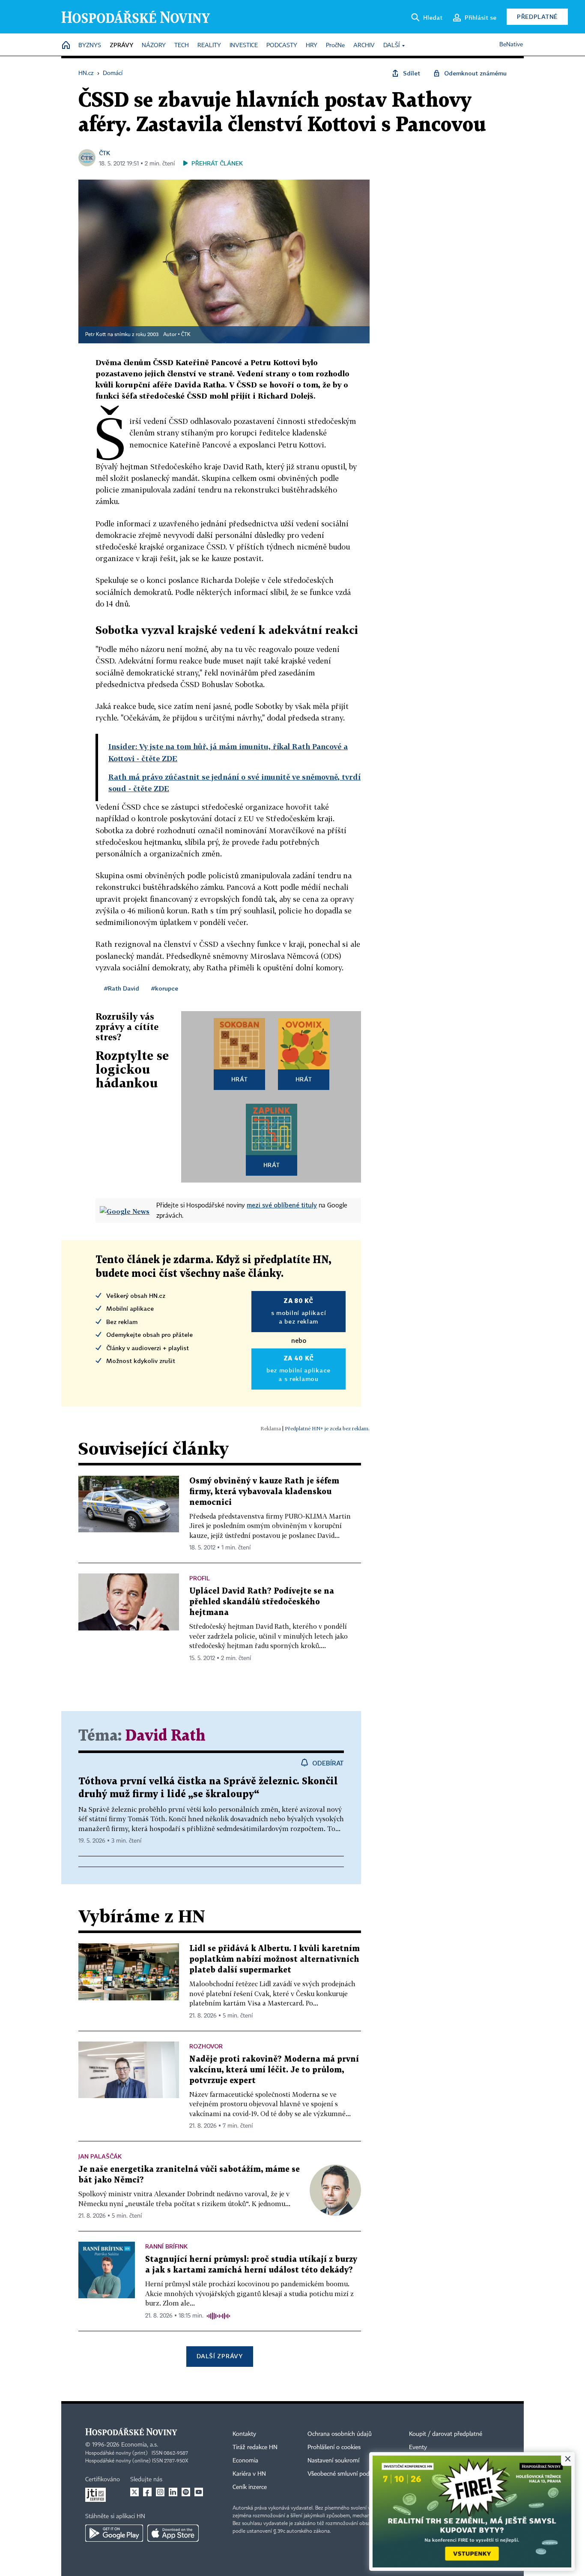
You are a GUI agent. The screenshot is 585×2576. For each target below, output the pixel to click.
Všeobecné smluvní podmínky (346, 2474)
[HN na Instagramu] (160, 2492)
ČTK (104, 153)
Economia (245, 2461)
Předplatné (537, 17)
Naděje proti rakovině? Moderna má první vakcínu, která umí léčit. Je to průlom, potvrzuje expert (274, 2070)
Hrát (240, 1079)
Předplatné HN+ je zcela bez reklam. (327, 1428)
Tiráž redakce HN (255, 2447)
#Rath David (122, 988)
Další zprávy (219, 2356)
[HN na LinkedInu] (173, 2492)
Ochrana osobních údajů (340, 2434)
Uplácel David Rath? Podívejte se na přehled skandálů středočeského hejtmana (262, 1602)
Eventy (418, 2447)
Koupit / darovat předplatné (446, 2434)
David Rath (166, 1736)
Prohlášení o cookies (334, 2447)
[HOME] (66, 46)
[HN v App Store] (173, 2533)
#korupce (165, 988)
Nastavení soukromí (333, 2461)
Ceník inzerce (250, 2487)
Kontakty (244, 2434)
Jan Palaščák (100, 2156)
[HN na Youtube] (199, 2492)
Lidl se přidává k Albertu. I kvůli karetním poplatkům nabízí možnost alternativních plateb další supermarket (275, 1959)
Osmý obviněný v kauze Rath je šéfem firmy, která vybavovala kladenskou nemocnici (264, 1492)
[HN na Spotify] (186, 2492)
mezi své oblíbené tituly (282, 1205)
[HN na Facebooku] (147, 2492)
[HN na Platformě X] (134, 2492)
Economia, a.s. (140, 2445)
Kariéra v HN (249, 2474)
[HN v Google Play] (114, 2533)
